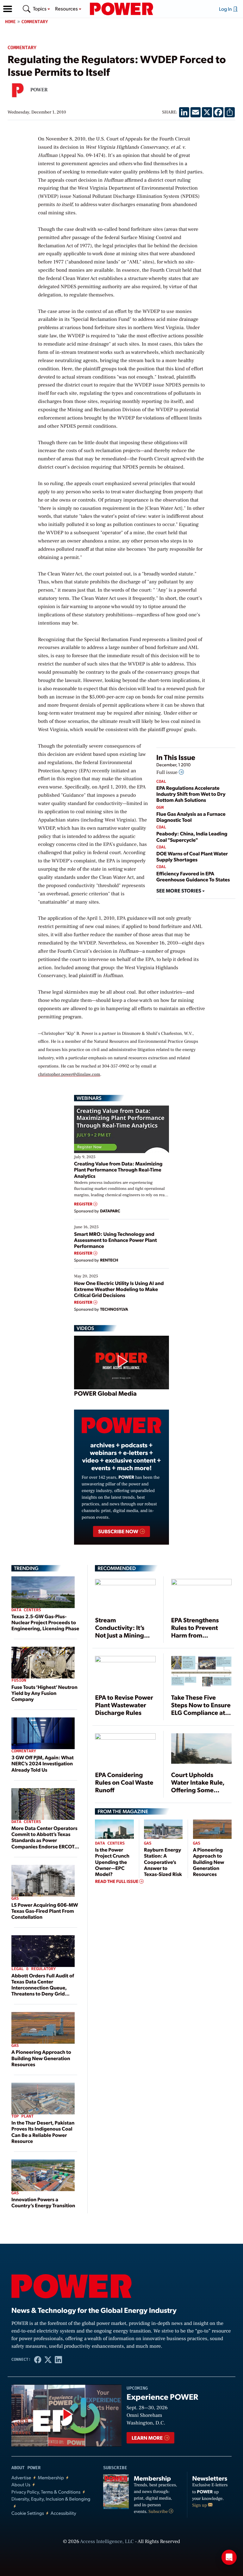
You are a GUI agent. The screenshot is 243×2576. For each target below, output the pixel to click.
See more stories (179, 890)
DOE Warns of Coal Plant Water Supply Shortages (192, 856)
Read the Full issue (117, 1881)
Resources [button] (67, 8)
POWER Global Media (105, 1393)
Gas (15, 1899)
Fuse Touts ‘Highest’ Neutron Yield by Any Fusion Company (44, 1693)
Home (10, 22)
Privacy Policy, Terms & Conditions (46, 2492)
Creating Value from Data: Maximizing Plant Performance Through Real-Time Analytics (118, 1169)
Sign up (200, 2505)
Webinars (89, 1098)
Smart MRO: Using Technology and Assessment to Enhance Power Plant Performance (115, 1240)
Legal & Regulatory (34, 1969)
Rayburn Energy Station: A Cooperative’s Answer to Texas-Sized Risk (163, 1862)
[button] (8, 9)
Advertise (21, 2478)
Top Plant (22, 2116)
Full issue (168, 773)
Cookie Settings (28, 2513)
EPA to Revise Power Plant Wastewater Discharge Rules (124, 1705)
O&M (160, 808)
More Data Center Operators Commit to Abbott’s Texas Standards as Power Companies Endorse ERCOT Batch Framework (44, 1840)
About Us (21, 2485)
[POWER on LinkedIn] (58, 2360)
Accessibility (63, 2513)
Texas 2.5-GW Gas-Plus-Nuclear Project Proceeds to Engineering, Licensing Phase (45, 1622)
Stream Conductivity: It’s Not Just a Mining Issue (120, 1631)
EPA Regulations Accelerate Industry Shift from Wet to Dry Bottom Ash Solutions (191, 794)
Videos (85, 1328)
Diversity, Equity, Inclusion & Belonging (51, 2499)
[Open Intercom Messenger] (229, 2557)
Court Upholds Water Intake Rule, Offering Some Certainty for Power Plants (199, 1790)
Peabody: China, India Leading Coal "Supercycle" (192, 836)
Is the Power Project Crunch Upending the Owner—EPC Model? (112, 1862)
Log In (226, 9)
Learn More (148, 2438)
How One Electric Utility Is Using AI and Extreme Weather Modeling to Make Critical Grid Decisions (119, 1289)
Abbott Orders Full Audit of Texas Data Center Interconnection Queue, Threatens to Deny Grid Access (43, 1988)
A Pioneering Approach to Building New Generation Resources (41, 2058)
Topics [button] (40, 8)
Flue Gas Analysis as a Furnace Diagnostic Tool (191, 817)
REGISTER (84, 1204)
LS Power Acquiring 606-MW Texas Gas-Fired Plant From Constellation (45, 1911)
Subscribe (159, 2512)
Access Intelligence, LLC (107, 2542)
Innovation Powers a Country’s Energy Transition (43, 2202)
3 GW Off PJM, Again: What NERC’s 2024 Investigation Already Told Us (43, 1763)
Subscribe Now (118, 1531)
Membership (51, 2478)
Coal (161, 782)
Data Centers (26, 1610)
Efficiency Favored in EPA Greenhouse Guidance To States (193, 876)
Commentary (35, 22)
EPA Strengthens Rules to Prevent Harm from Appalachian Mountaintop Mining (201, 1635)
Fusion (19, 1681)
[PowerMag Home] (121, 9)
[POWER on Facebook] (38, 2360)
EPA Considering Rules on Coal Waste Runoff (124, 1782)
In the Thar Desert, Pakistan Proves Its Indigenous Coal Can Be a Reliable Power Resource (43, 2132)
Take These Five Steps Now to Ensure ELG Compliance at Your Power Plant (201, 1709)
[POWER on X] (48, 2360)
